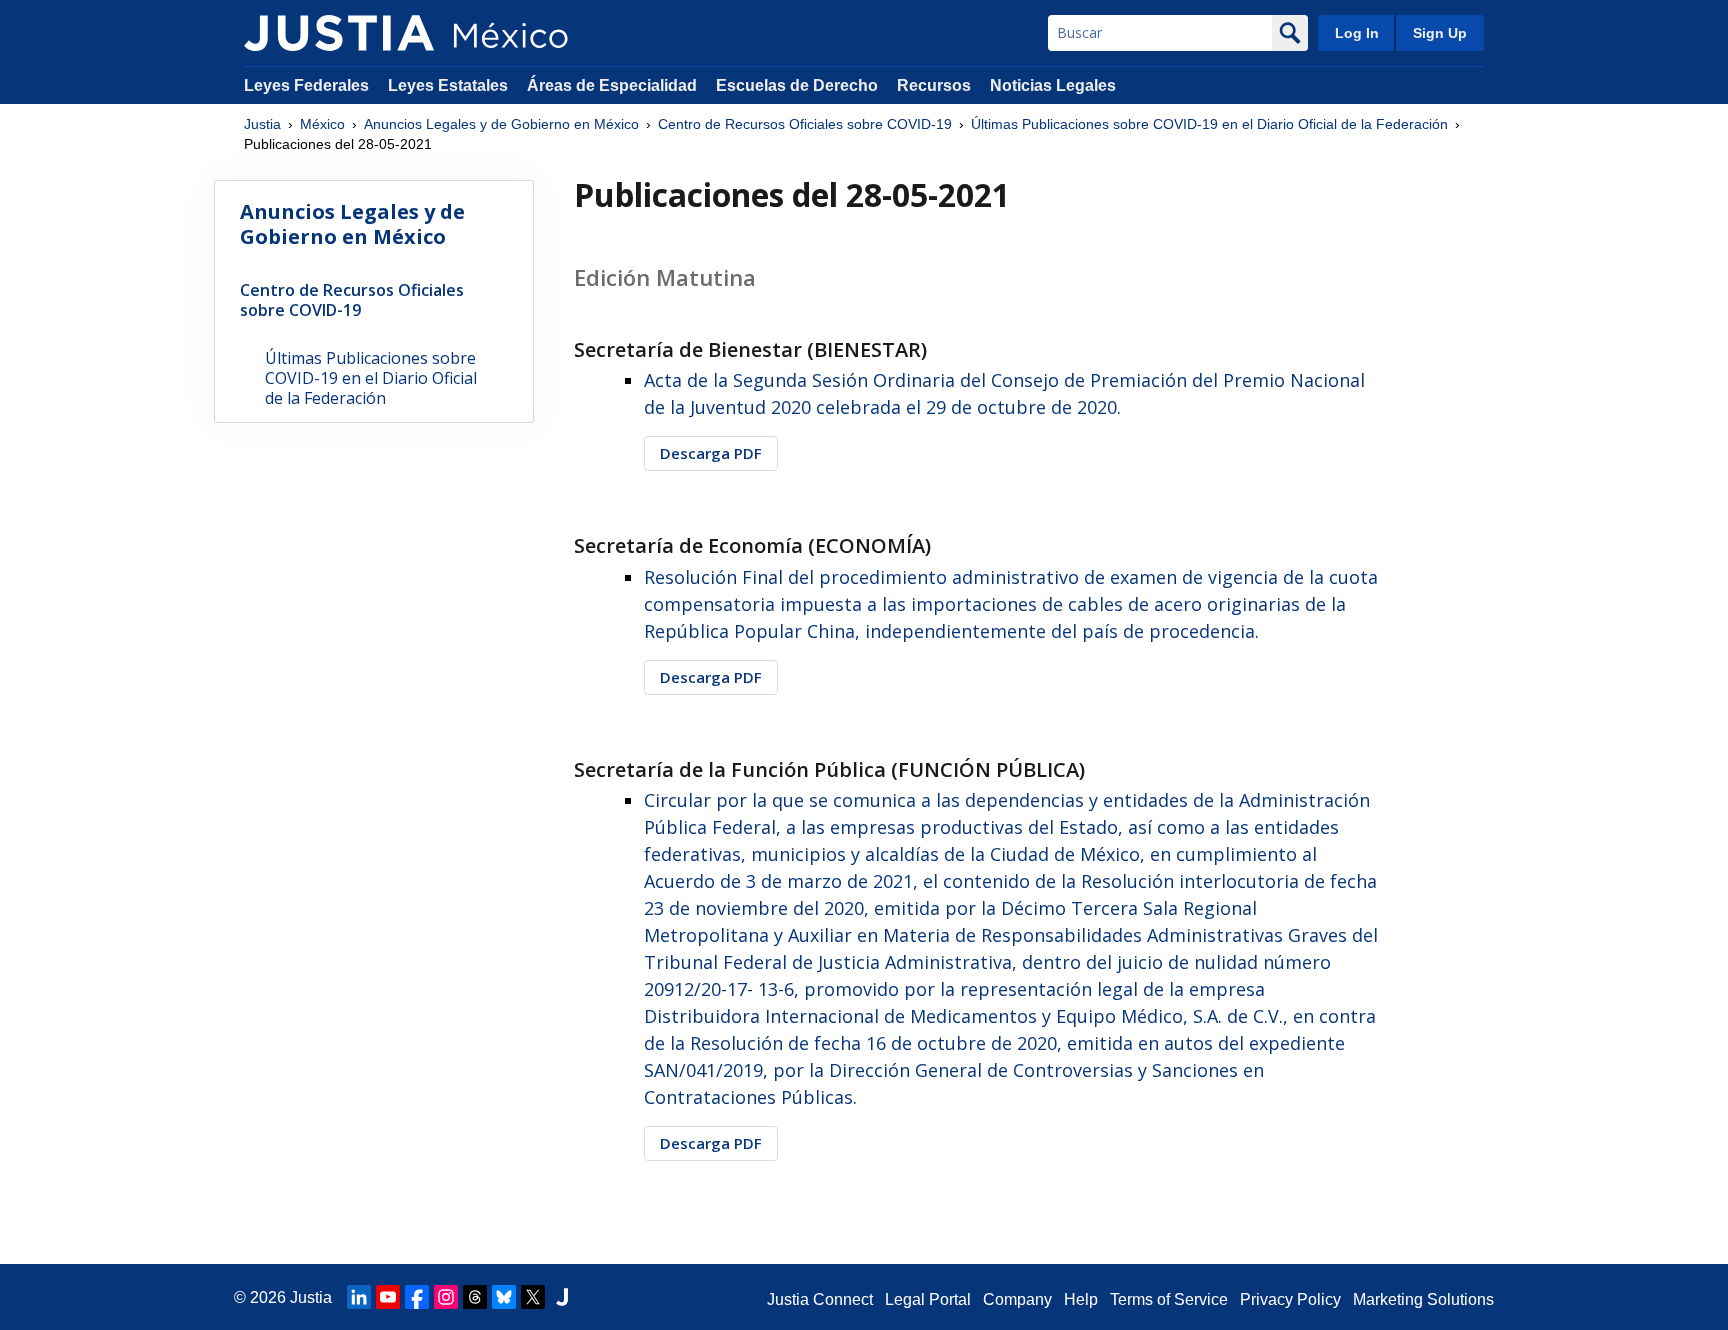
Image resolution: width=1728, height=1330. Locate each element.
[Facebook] (417, 1297)
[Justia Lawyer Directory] (562, 1297)
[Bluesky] (504, 1297)
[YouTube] (388, 1297)
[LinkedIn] (359, 1297)
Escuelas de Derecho (797, 85)
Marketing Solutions (1423, 1299)
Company (1017, 1299)
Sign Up (1440, 33)
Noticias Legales (1053, 85)
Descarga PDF (711, 453)
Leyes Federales (306, 85)
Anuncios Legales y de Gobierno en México (501, 124)
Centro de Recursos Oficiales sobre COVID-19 (805, 124)
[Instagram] (446, 1297)
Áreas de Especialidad (612, 85)
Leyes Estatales (448, 85)
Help (1081, 1299)
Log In (1357, 33)
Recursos (934, 85)
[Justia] (339, 33)
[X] (533, 1297)
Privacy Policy (1290, 1299)
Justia (262, 124)
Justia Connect (820, 1299)
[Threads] (475, 1297)
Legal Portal (928, 1299)
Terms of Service (1169, 1299)
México (322, 124)
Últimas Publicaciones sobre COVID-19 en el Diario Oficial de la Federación (1209, 124)
